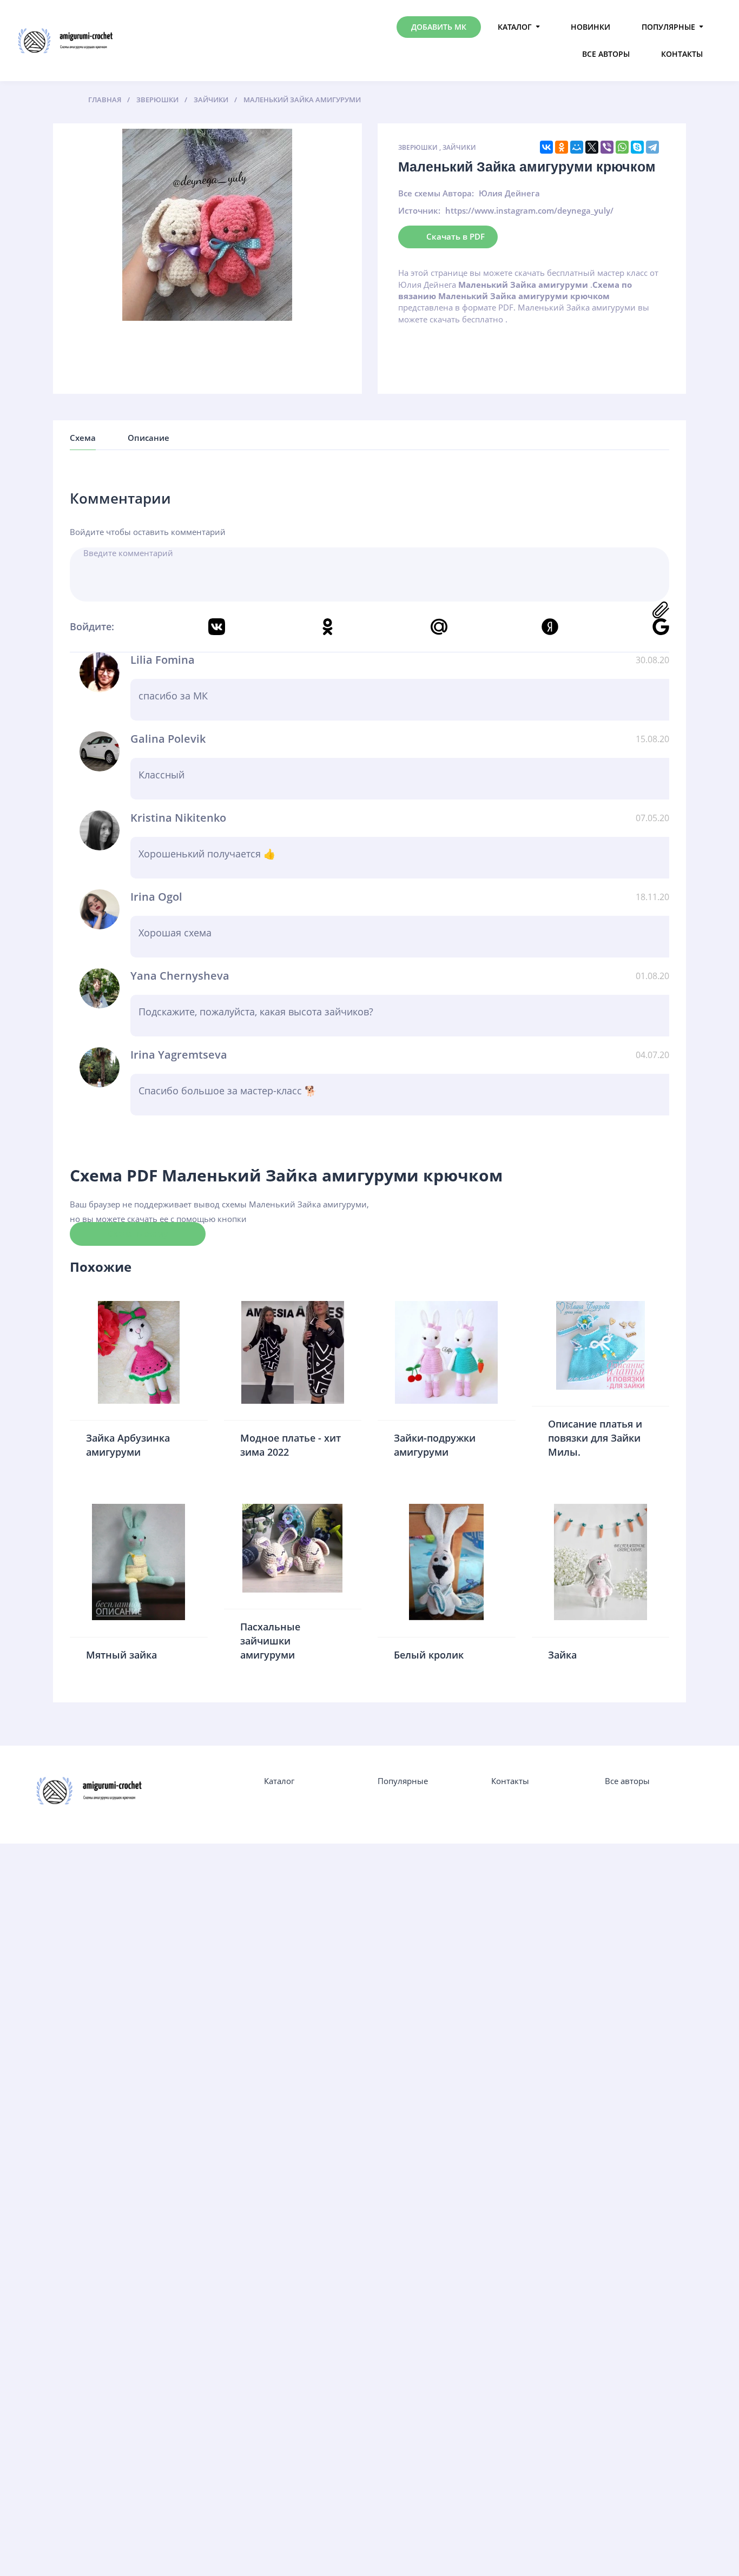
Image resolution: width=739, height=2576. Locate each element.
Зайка (562, 1655)
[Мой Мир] (577, 147)
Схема (83, 438)
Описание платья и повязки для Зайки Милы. (595, 1438)
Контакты (682, 54)
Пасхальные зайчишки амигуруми (270, 1640)
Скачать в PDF (456, 236)
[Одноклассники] (562, 147)
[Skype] (637, 147)
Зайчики (459, 147)
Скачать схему (138, 1233)
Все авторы (606, 54)
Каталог (515, 27)
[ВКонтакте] (546, 147)
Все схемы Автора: (436, 193)
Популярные (668, 27)
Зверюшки (418, 147)
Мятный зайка (121, 1655)
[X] (592, 147)
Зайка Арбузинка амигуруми (128, 1445)
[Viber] (607, 147)
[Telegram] (652, 147)
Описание (149, 438)
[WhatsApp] (622, 147)
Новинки (590, 27)
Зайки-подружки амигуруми (435, 1445)
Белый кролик (429, 1655)
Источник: (419, 210)
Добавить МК (439, 27)
